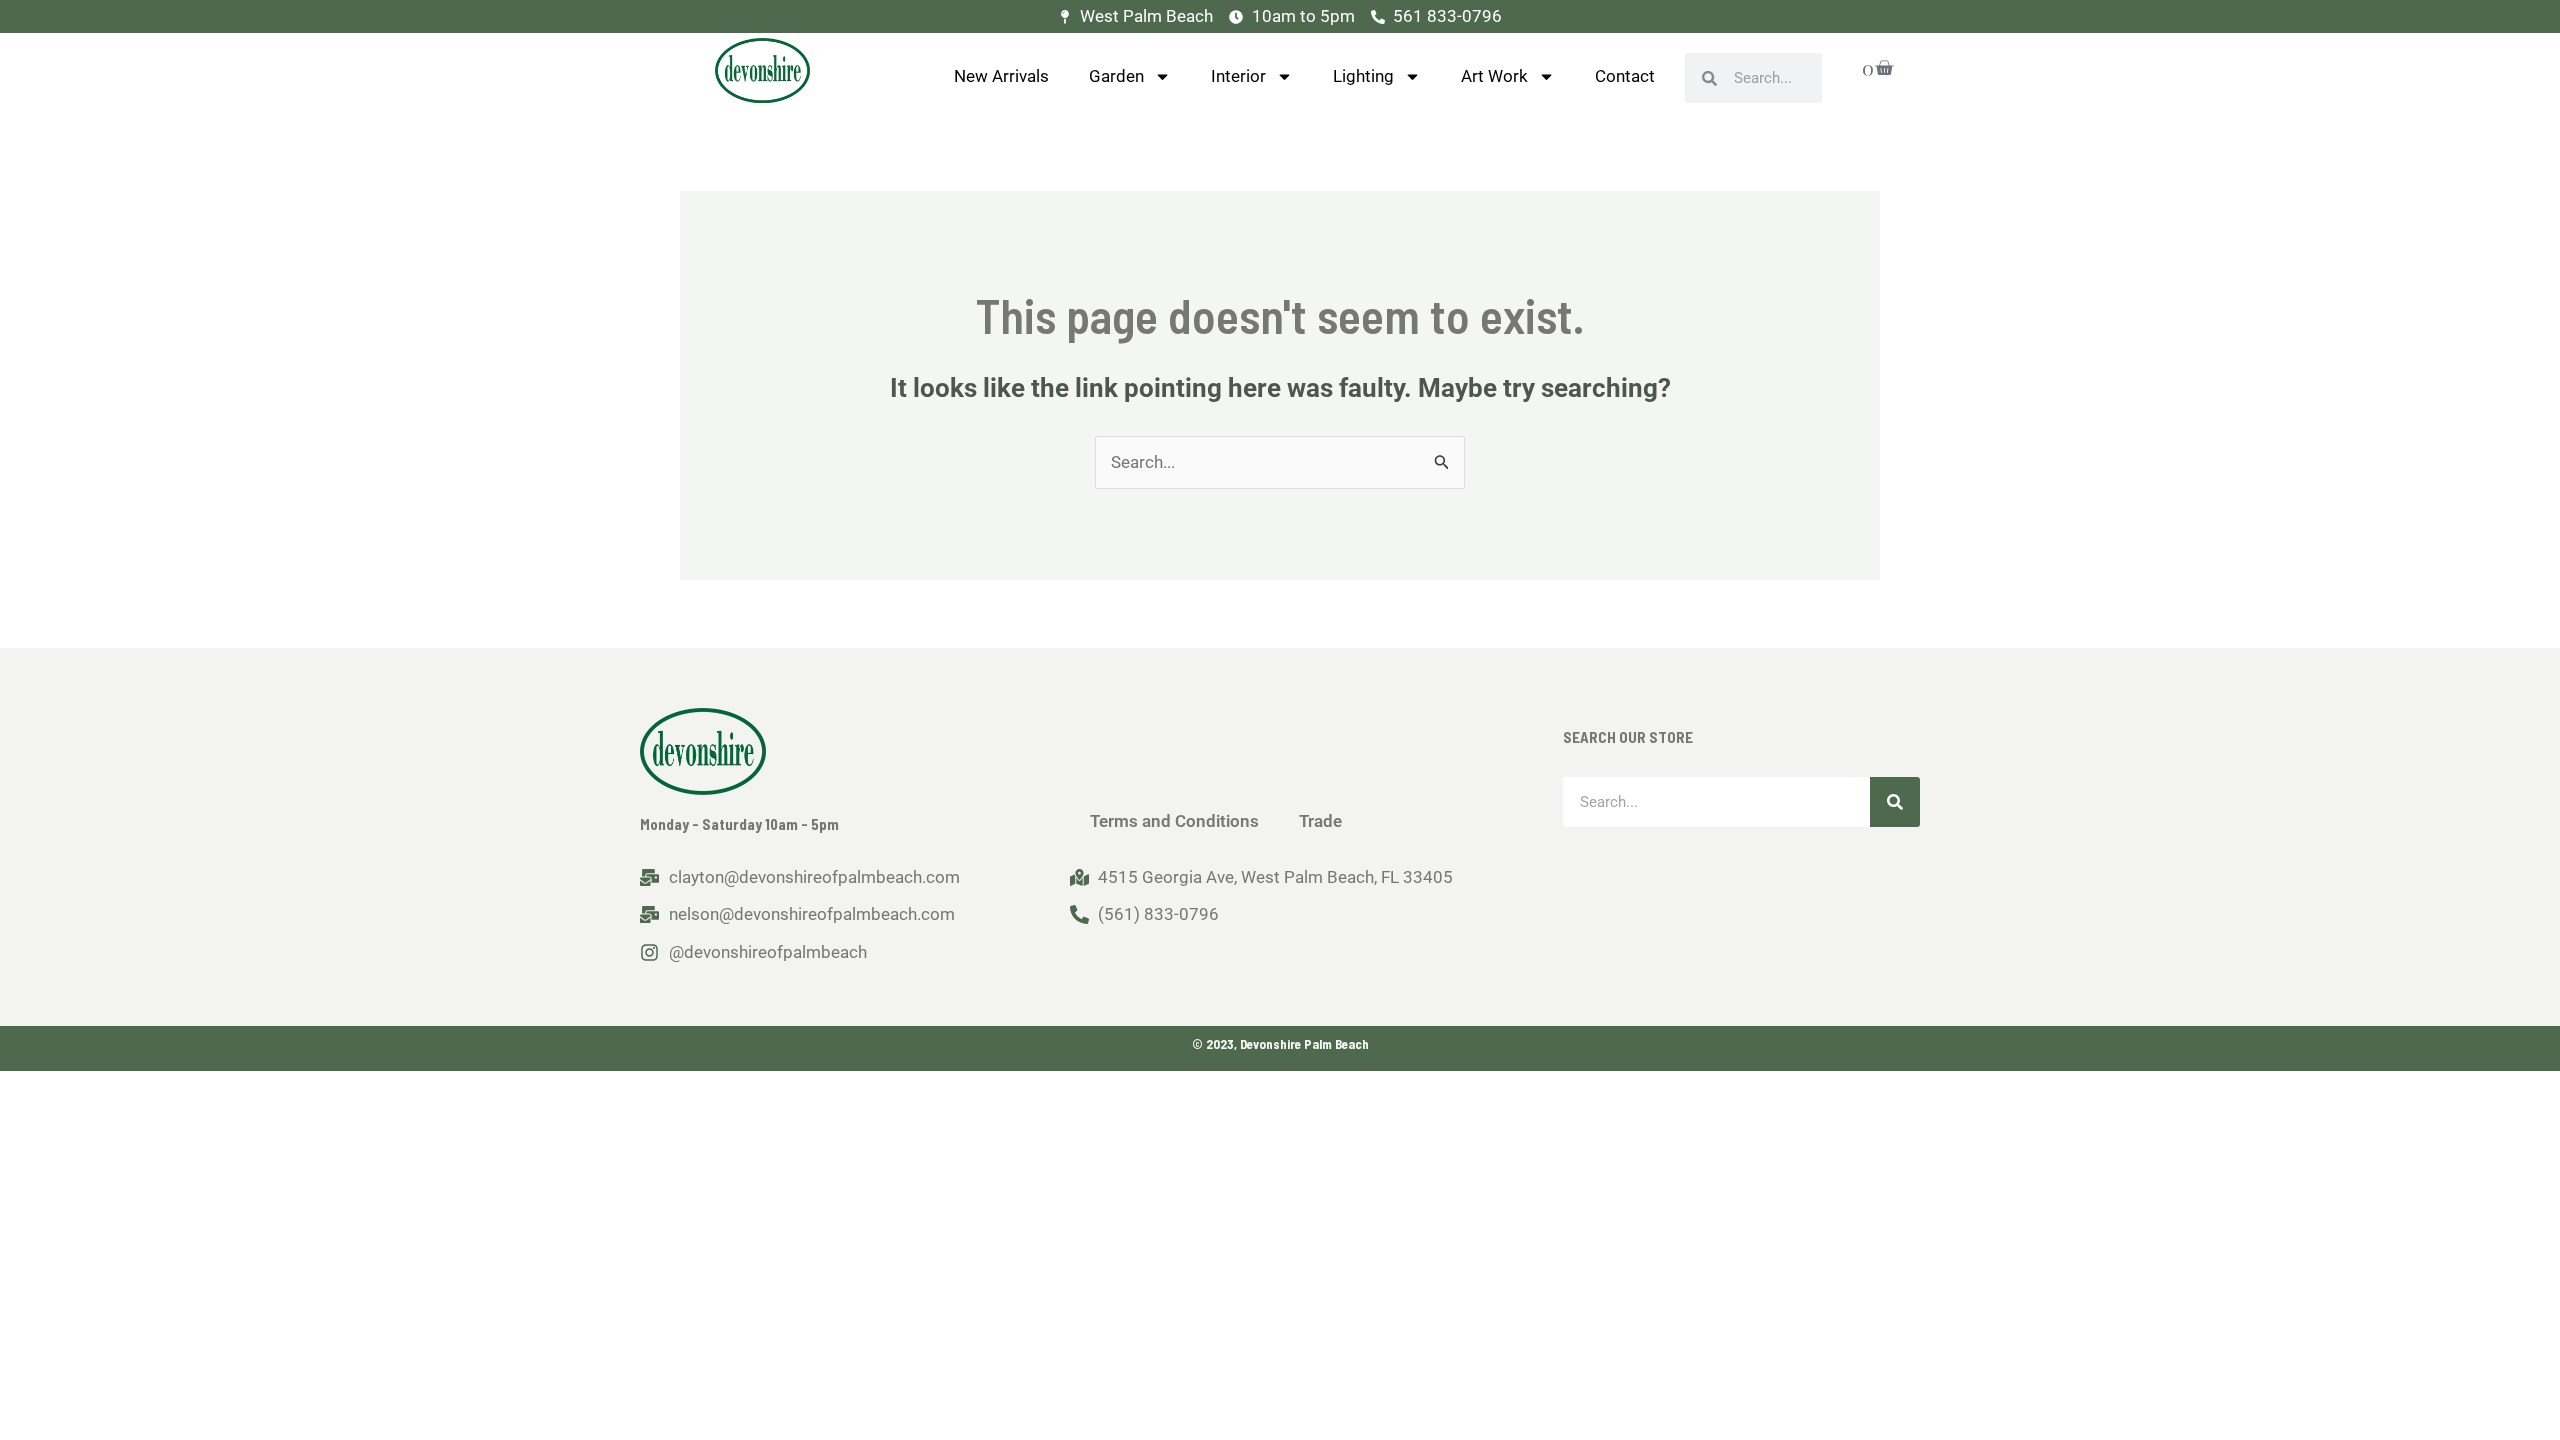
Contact (1625, 76)
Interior (1238, 76)
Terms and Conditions (1174, 821)
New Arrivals (1001, 76)
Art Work (1494, 76)
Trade (1320, 821)
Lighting (1363, 76)
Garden (1116, 76)
